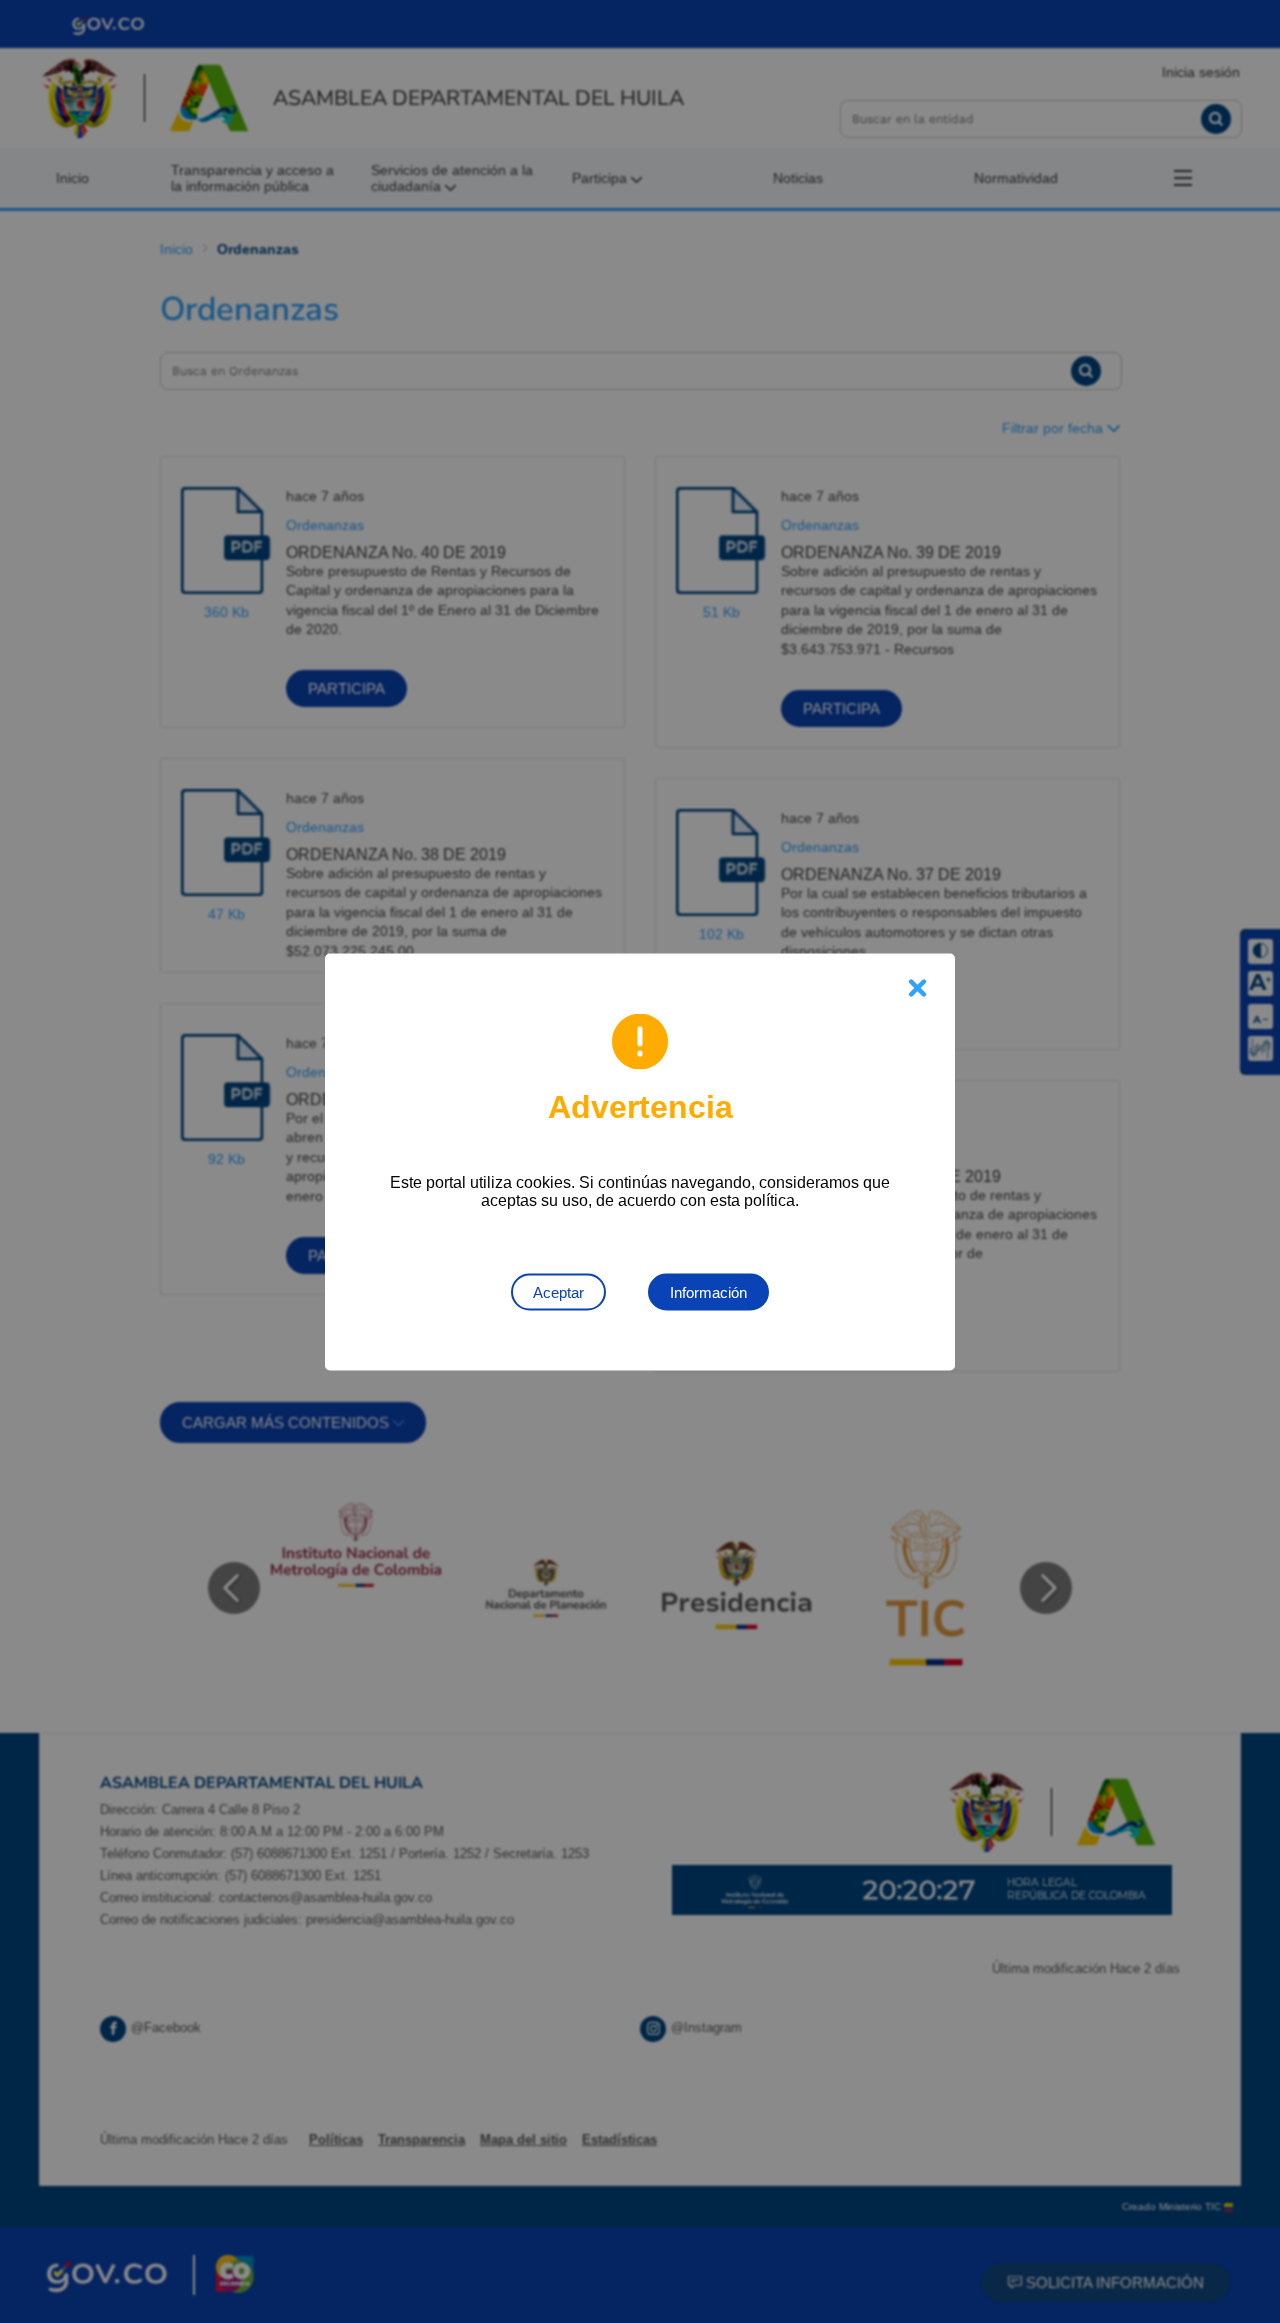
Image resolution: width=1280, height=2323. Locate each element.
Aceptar (558, 1291)
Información (708, 1291)
